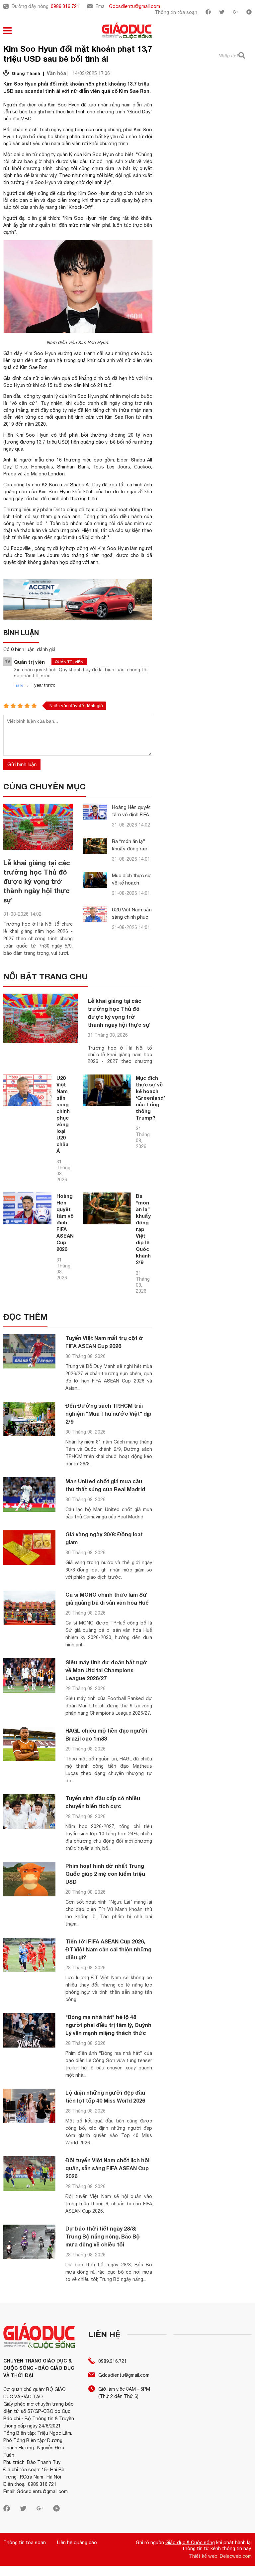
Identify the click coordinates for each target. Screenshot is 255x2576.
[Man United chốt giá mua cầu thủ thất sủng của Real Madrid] (29, 1495)
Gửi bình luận (22, 764)
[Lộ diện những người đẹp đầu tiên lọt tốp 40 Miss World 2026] (29, 2106)
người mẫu (32, 460)
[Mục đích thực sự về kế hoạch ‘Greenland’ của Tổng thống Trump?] (95, 880)
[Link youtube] (249, 13)
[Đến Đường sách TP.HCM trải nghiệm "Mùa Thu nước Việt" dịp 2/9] (29, 1419)
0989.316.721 (65, 6)
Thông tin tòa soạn (176, 12)
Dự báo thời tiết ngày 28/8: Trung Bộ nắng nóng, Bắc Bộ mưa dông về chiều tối (103, 2236)
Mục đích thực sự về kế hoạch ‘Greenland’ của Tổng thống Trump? (150, 1098)
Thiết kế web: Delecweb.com (220, 2556)
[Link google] (235, 13)
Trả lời (19, 685)
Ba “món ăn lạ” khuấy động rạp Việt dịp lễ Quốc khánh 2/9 (143, 1229)
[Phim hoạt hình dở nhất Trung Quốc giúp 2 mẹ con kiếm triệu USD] (29, 1879)
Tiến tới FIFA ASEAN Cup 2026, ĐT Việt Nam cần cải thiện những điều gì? (108, 1949)
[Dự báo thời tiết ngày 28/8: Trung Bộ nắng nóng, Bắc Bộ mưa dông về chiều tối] (29, 2242)
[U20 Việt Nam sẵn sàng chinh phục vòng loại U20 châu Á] (95, 914)
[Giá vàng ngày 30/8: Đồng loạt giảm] (29, 1548)
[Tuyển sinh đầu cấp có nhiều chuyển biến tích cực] (29, 1812)
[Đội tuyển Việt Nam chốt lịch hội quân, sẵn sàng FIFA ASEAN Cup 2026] (29, 2174)
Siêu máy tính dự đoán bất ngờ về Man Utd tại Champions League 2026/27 (106, 1670)
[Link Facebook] (208, 13)
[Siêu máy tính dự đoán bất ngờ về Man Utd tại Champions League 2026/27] (29, 1676)
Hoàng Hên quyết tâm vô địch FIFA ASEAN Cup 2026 (131, 814)
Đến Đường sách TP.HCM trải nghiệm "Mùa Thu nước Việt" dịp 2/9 (108, 1413)
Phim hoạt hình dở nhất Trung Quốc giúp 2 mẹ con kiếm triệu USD (105, 1874)
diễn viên (142, 105)
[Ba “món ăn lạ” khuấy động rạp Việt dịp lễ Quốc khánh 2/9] (95, 846)
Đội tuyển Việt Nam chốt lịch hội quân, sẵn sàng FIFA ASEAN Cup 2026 (107, 2168)
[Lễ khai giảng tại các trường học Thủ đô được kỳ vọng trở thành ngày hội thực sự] (38, 827)
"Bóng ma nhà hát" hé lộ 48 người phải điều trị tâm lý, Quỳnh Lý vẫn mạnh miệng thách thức (108, 2025)
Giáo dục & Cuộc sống (190, 2543)
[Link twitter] (222, 13)
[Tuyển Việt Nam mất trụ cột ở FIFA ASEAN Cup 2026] (29, 1351)
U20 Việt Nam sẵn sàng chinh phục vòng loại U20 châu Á (63, 1114)
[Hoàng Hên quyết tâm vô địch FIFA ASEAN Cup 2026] (95, 812)
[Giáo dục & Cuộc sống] (127, 31)
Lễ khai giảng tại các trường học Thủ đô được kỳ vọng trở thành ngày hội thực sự (37, 881)
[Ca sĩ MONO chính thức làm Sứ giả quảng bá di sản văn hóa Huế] (29, 1608)
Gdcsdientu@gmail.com (134, 6)
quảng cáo (92, 442)
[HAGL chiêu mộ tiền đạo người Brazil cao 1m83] (29, 1744)
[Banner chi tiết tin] (78, 599)
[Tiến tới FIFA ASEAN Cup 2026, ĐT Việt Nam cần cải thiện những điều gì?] (29, 1955)
